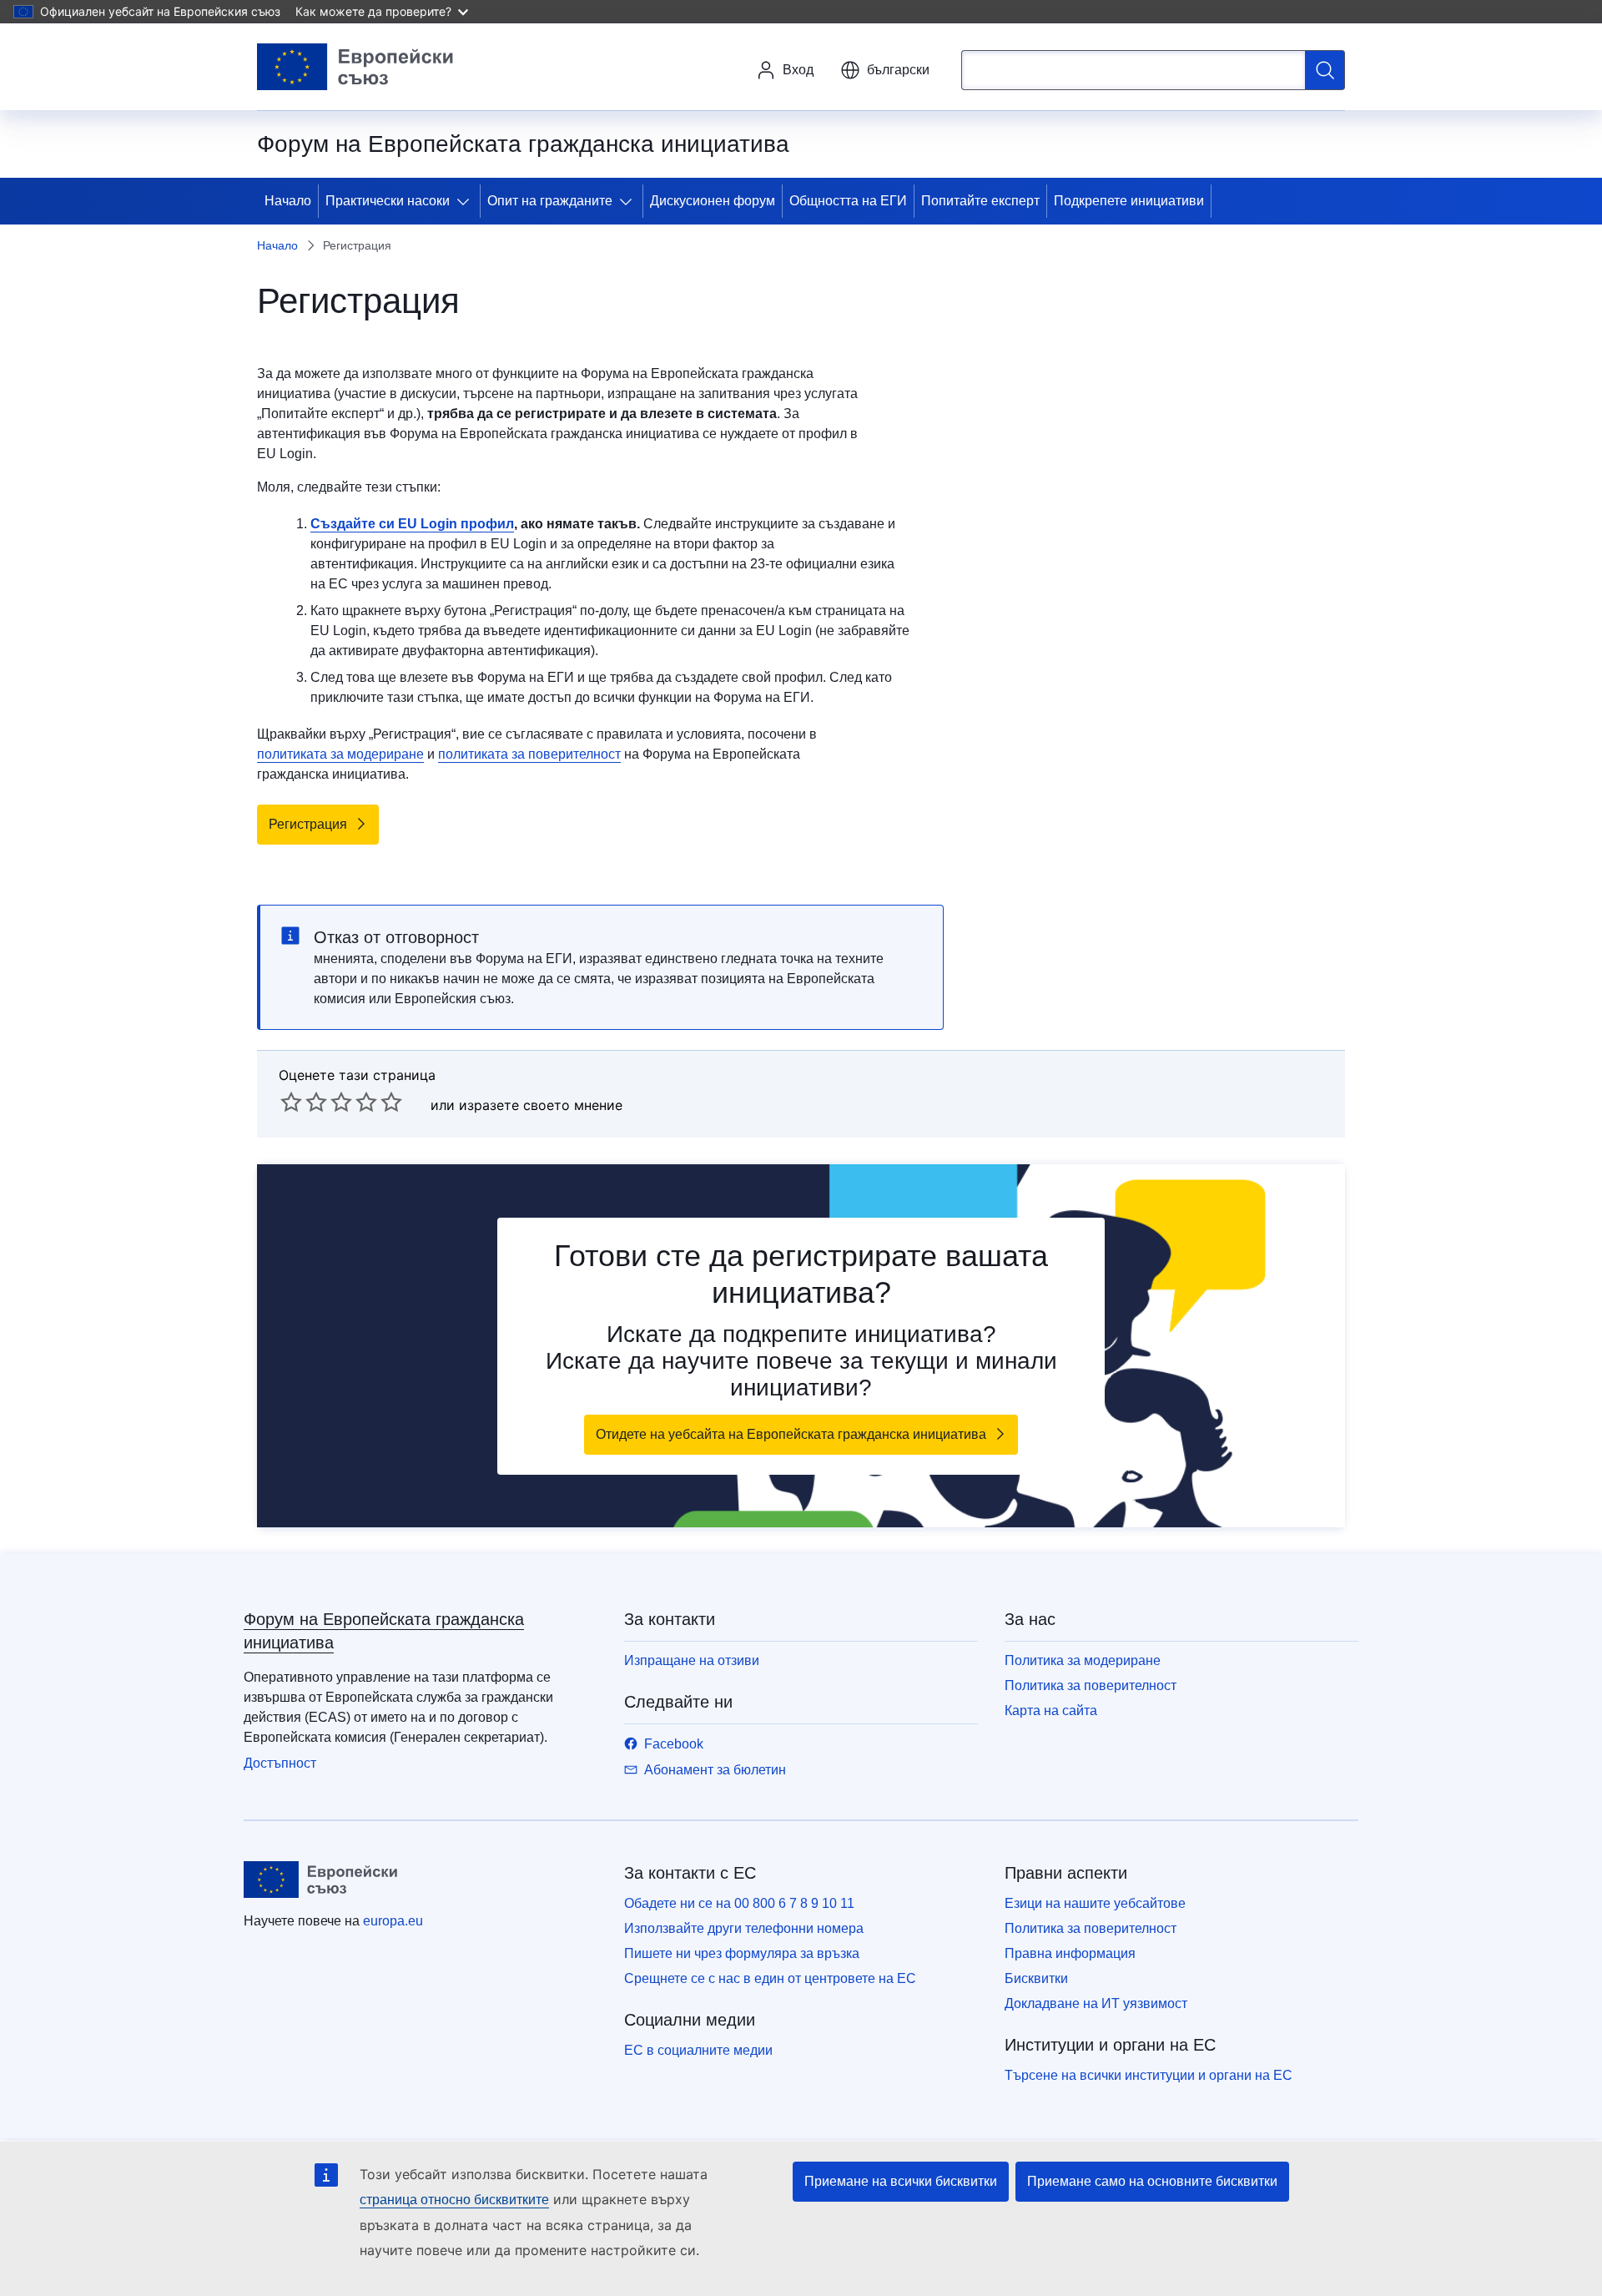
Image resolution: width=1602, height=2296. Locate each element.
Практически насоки (388, 201)
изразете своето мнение (541, 1105)
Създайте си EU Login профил (412, 524)
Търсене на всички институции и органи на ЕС (1149, 2075)
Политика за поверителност (1091, 1685)
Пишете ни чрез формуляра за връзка (742, 1953)
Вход (798, 70)
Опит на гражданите (550, 201)
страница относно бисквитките (454, 2200)
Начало (288, 201)
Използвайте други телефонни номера (744, 1928)
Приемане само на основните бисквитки (1152, 2181)
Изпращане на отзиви (692, 1660)
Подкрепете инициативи (1129, 201)
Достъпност (280, 1763)
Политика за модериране (1083, 1660)
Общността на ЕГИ (848, 201)
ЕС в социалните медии (698, 2050)
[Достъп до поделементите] (466, 201)
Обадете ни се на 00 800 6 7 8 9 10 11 (739, 1903)
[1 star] (291, 1102)
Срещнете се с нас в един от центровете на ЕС (770, 1978)
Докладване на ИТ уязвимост (1096, 2003)
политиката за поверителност (529, 754)
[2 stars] (304, 1102)
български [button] (898, 70)
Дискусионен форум (713, 201)
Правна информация (1070, 1953)
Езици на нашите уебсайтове (1095, 1903)
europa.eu (393, 1921)
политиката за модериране (340, 754)
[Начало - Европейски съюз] (355, 67)
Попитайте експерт (980, 201)
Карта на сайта (1051, 1711)
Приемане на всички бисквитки (901, 2181)
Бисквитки (1036, 1978)
